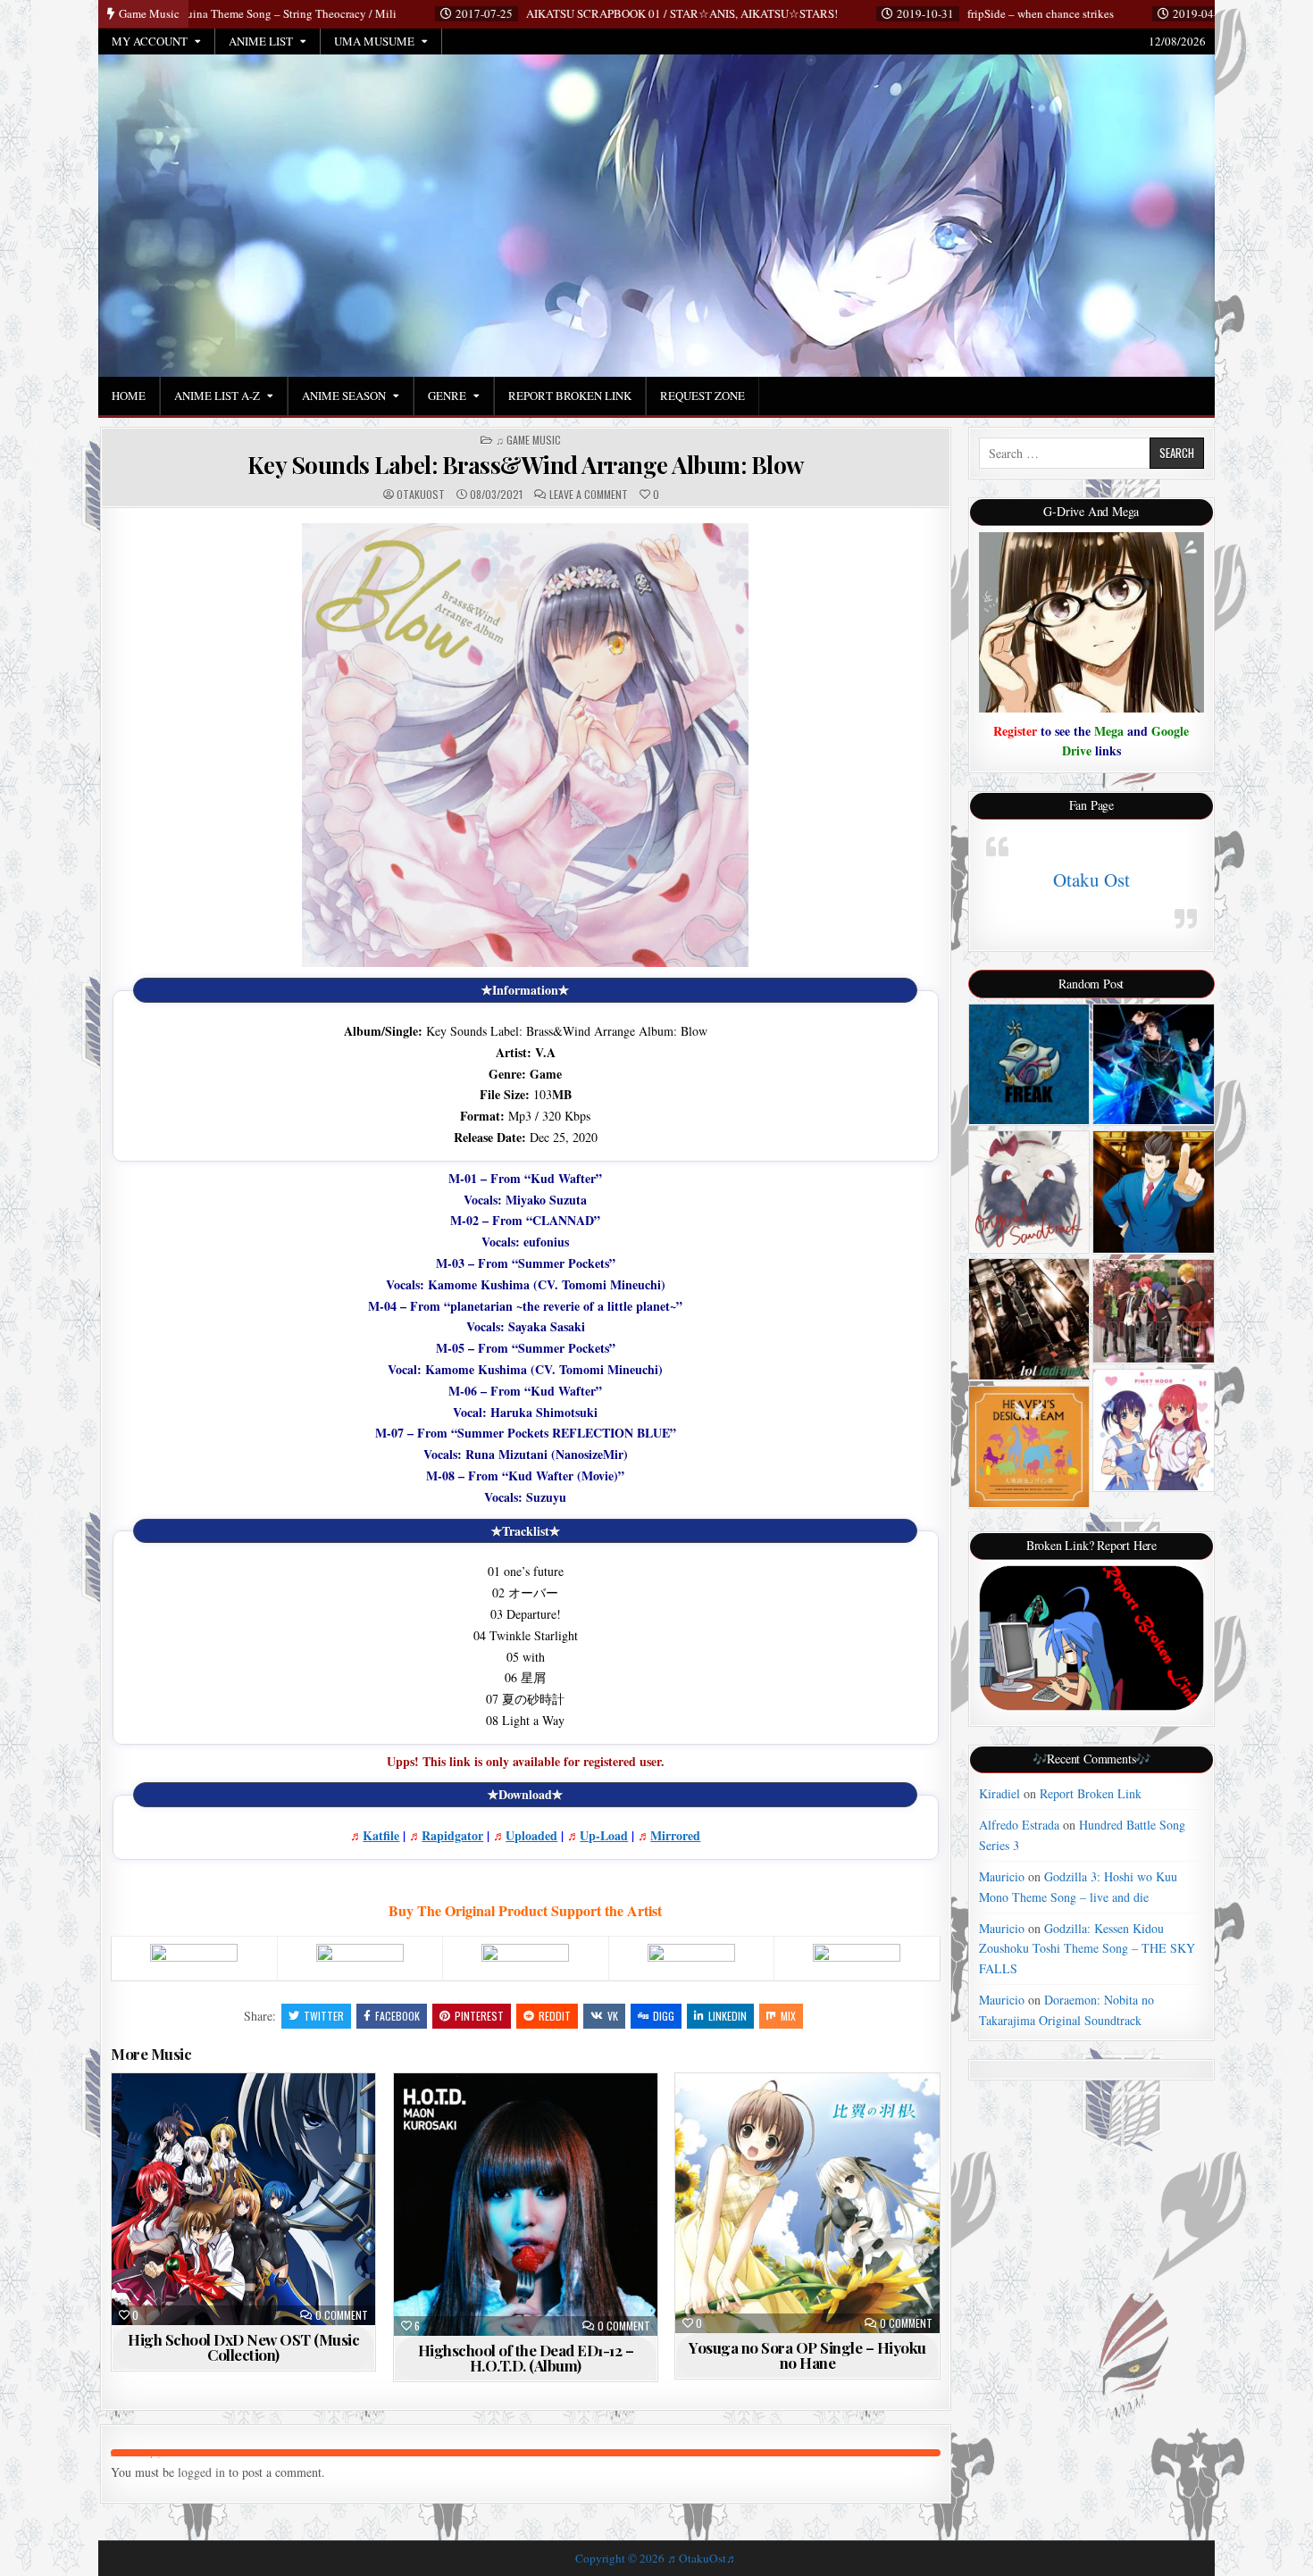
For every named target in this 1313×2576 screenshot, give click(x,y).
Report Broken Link (570, 396)
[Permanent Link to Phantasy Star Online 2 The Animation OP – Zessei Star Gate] (1154, 1065)
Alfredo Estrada (1019, 1825)
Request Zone (702, 396)
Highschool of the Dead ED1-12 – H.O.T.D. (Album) (526, 2358)
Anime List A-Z (217, 396)
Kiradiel (999, 1793)
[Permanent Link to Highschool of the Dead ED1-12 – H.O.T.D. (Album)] (526, 2205)
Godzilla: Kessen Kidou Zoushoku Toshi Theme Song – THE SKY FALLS (1087, 1948)
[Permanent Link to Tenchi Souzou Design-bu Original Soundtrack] (1029, 1447)
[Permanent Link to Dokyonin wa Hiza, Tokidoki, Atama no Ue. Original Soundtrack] (1029, 1192)
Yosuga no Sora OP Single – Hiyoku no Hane (807, 2355)
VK (613, 2016)
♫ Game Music (528, 440)
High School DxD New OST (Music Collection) (243, 2347)
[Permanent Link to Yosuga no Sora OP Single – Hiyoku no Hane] (807, 2203)
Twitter (324, 2016)
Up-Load (604, 1835)
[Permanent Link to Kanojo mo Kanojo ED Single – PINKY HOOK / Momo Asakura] (1154, 1430)
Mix (788, 2016)
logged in (201, 2472)
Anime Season (344, 396)
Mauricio (1002, 1876)
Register (1015, 731)
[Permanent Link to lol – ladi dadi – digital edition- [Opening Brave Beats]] (1029, 1319)
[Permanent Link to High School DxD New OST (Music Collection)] (243, 2199)
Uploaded (531, 1835)
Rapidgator (452, 1835)
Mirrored (675, 1835)
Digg (664, 2016)
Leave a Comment (589, 495)
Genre (447, 396)
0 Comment (342, 2315)
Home (129, 396)
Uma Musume (374, 41)
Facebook (397, 2016)
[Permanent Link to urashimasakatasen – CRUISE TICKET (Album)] (1154, 1311)
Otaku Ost (1091, 880)
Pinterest (479, 2016)
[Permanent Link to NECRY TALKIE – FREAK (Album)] (1029, 1065)
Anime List (261, 41)
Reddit (555, 2016)
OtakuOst (421, 495)
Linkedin (728, 2016)
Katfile (381, 1835)
